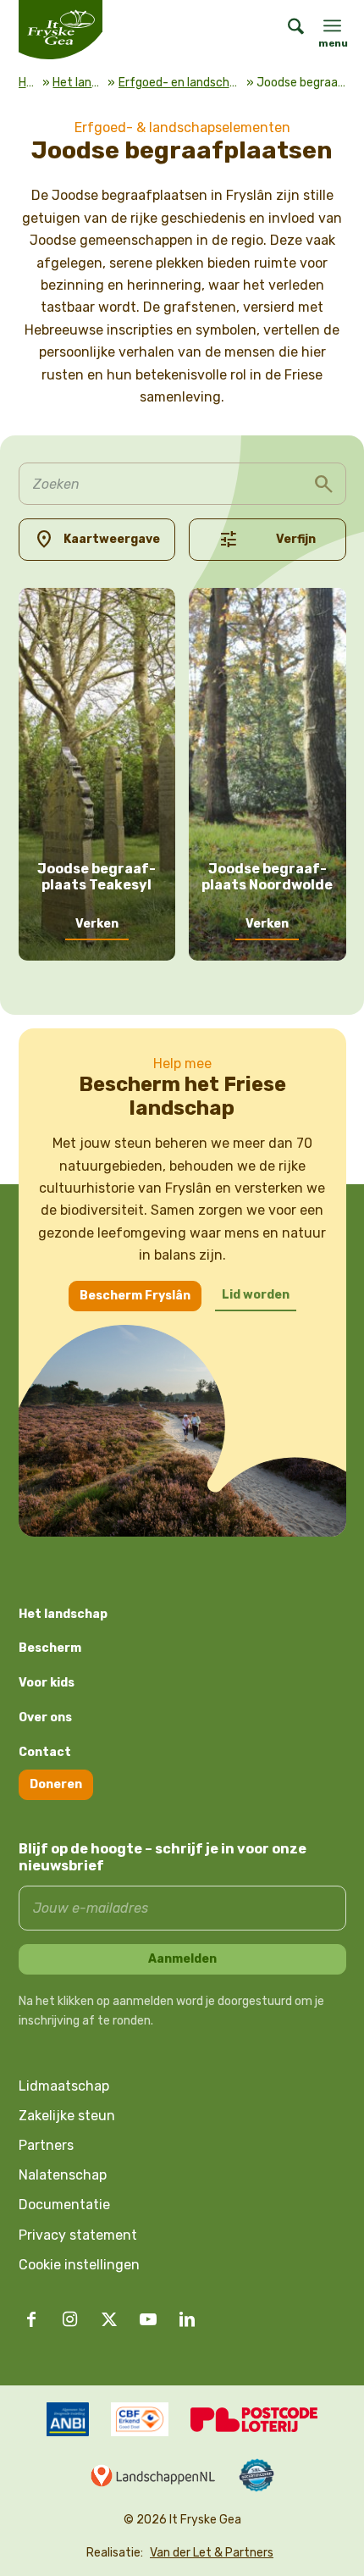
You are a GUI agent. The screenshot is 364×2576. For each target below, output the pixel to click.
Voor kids (47, 1683)
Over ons (45, 1717)
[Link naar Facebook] (31, 2319)
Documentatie (64, 2205)
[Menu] (332, 25)
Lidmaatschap (64, 2086)
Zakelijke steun (67, 2116)
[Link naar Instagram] (70, 2319)
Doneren (56, 1784)
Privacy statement (78, 2235)
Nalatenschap (63, 2175)
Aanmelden (182, 1959)
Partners (46, 2145)
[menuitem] (287, 30)
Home (29, 83)
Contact (45, 1752)
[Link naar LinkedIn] (187, 2319)
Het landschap (78, 83)
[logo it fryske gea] (82, 30)
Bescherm (50, 1648)
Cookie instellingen (79, 2265)
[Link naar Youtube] (148, 2319)
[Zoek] (287, 30)
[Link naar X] (109, 2319)
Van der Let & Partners (212, 2553)
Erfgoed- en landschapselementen (181, 83)
